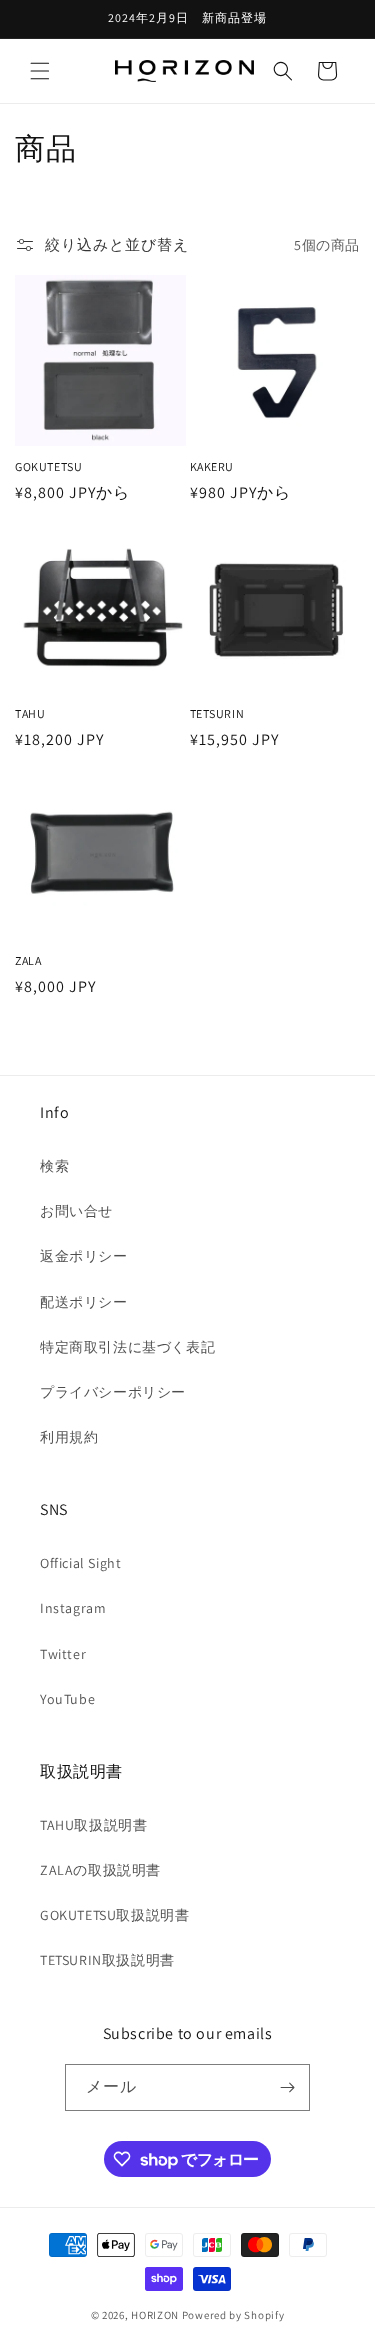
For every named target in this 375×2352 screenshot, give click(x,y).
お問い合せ (76, 1211)
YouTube (67, 1699)
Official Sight (80, 1563)
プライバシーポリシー (113, 1392)
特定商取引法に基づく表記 (127, 1347)
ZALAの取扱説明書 (100, 1870)
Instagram (73, 1608)
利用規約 (69, 1437)
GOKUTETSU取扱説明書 (114, 1915)
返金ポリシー (84, 1256)
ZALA (28, 960)
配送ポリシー (84, 1302)
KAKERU (212, 466)
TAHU (30, 713)
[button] (40, 71)
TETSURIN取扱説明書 (107, 1960)
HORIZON (155, 2315)
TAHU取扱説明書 (93, 1825)
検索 (54, 1166)
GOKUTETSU (48, 466)
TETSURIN (217, 713)
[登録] (287, 2087)
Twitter (63, 1654)
